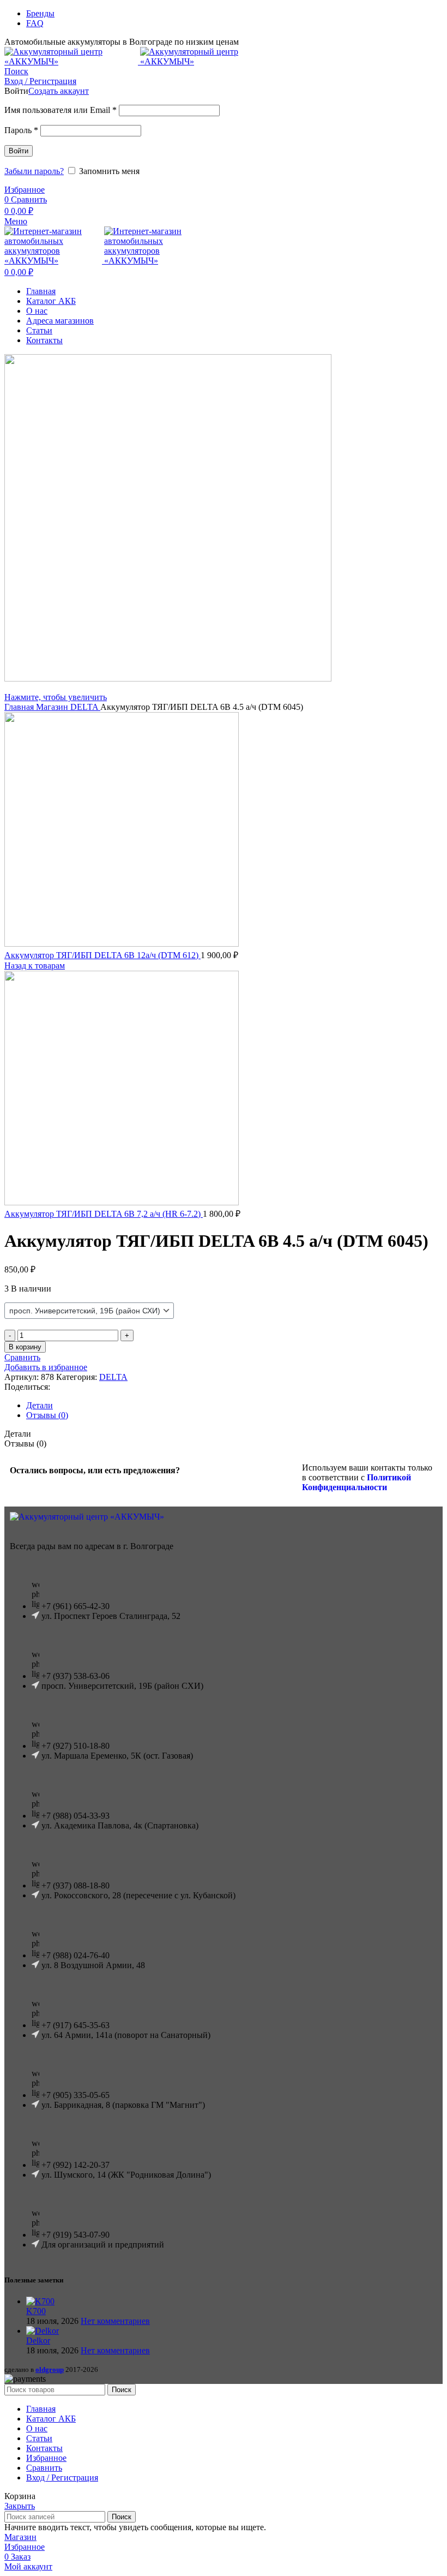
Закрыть (20, 2506)
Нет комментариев (115, 2321)
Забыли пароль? (34, 171)
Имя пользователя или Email (61, 110)
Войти (19, 151)
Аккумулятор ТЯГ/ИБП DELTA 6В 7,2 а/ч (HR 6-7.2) (104, 1214)
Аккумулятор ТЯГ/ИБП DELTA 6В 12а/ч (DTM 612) (102, 955)
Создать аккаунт (59, 91)
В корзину (25, 1347)
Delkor (38, 2341)
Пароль (21, 130)
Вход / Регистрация (62, 2478)
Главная (20, 707)
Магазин (53, 707)
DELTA (85, 707)
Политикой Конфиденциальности (357, 1482)
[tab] (234, 1406)
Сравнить (44, 2468)
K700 (36, 2311)
